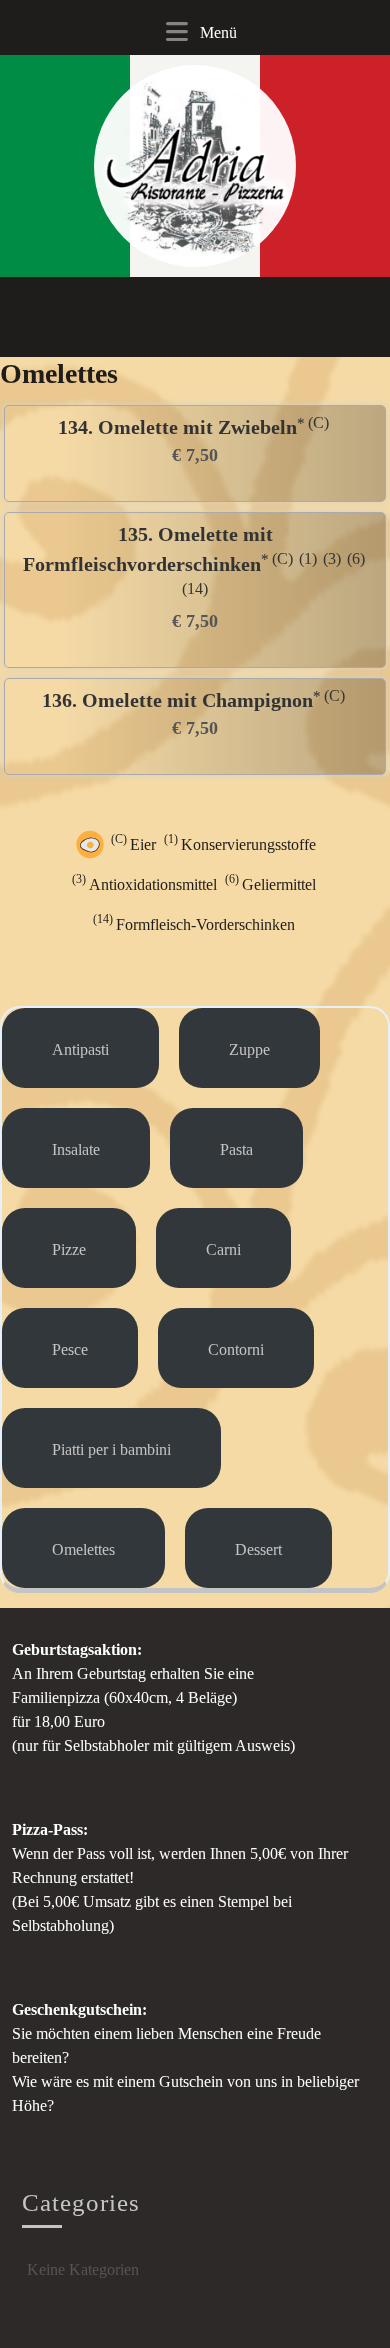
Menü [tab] (195, 39)
